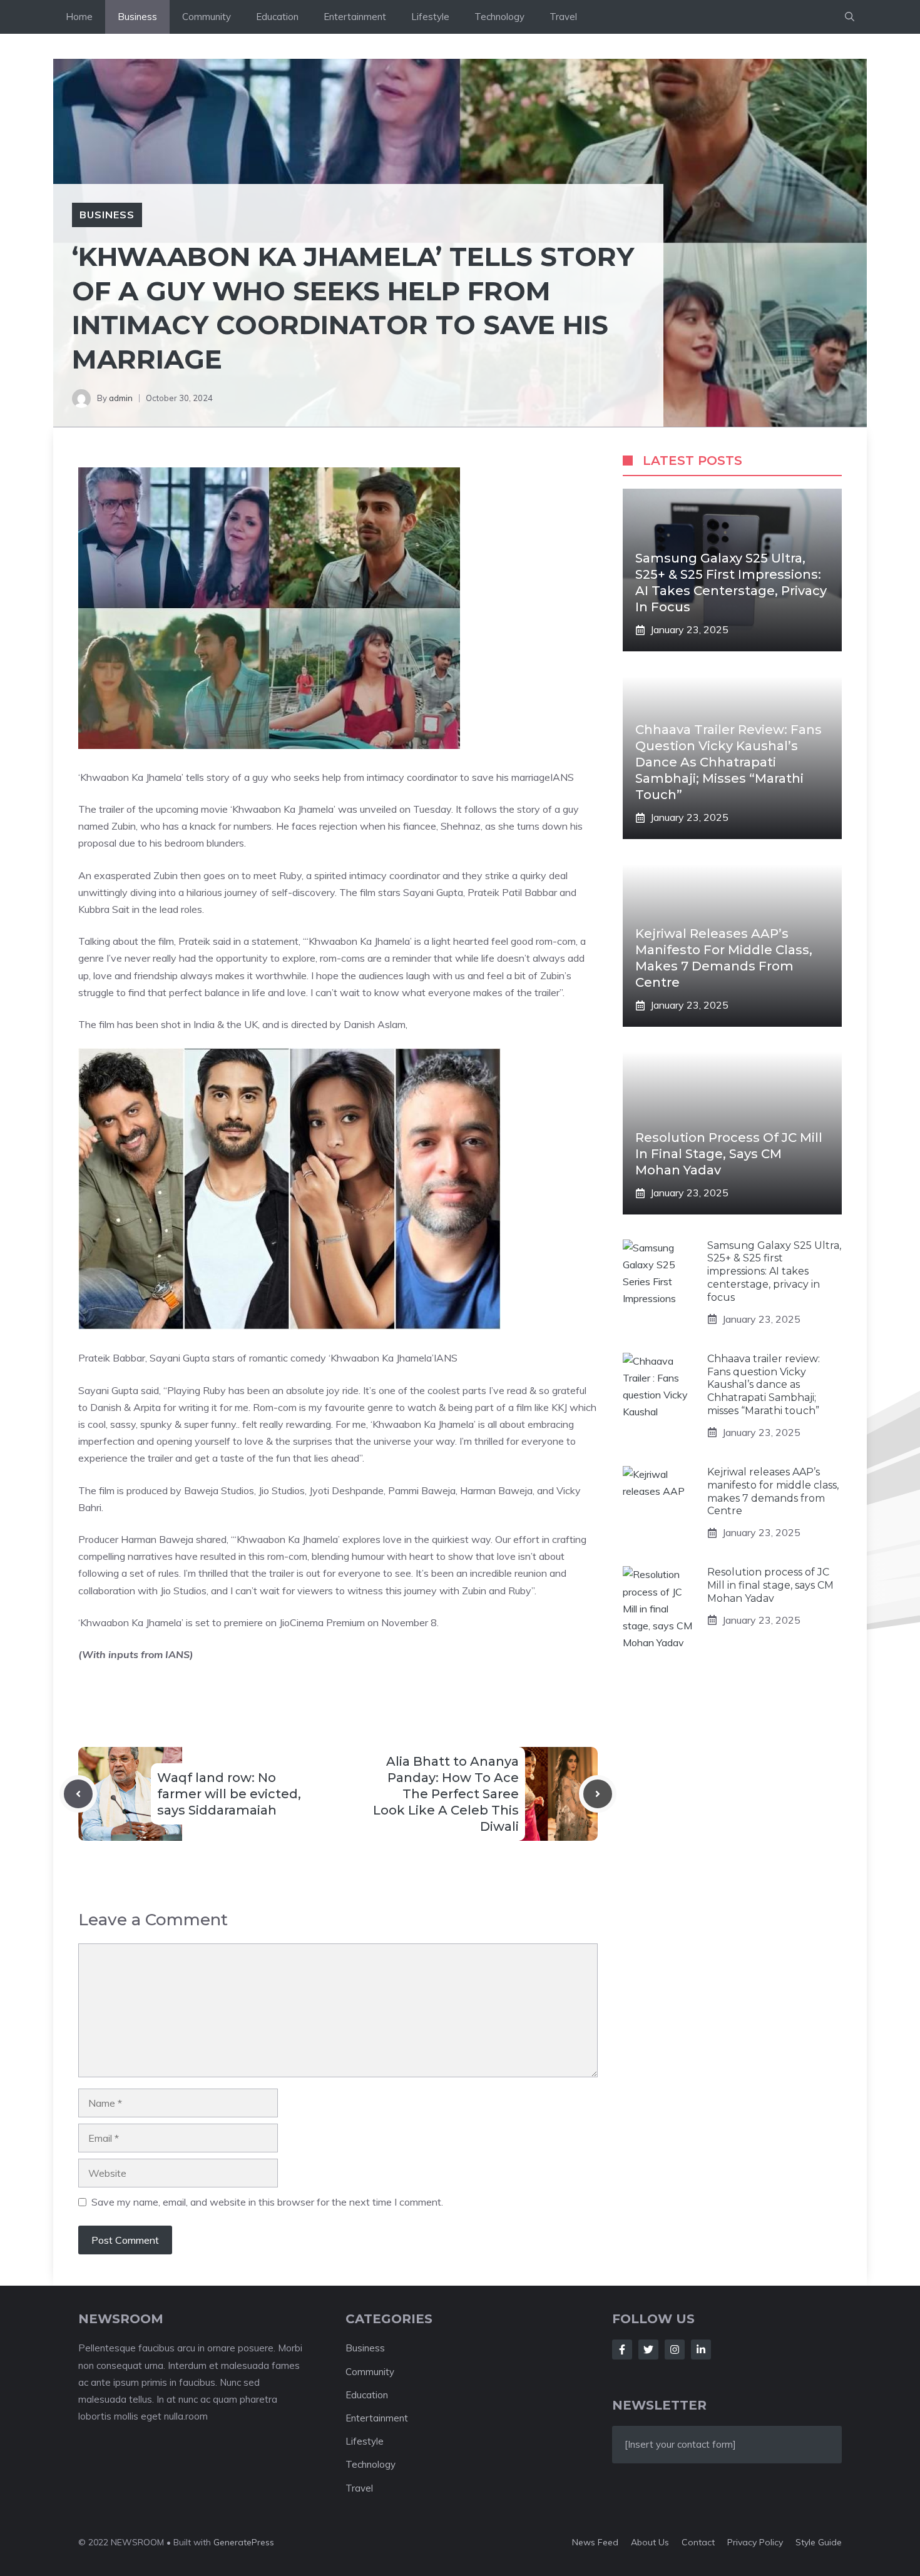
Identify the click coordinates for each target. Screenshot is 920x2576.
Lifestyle (430, 17)
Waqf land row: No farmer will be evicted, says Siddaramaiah (229, 1794)
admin (121, 398)
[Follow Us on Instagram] (675, 2349)
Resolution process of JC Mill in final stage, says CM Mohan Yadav (729, 1154)
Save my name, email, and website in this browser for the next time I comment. (267, 2202)
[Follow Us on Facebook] (622, 2349)
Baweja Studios (218, 1490)
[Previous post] (78, 1794)
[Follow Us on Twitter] (648, 2349)
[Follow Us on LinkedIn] (701, 2349)
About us (650, 2542)
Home (79, 17)
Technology (499, 17)
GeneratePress (244, 2542)
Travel (563, 17)
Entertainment (355, 17)
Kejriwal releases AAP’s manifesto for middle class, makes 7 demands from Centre (773, 1491)
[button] (850, 17)
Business (137, 17)
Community (207, 17)
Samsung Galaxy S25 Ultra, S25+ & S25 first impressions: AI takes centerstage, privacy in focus (774, 1271)
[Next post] (598, 1794)
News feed (595, 2542)
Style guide (819, 2542)
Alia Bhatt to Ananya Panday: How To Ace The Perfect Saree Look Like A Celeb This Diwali (446, 1794)
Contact (698, 2542)
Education (277, 17)
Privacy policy (755, 2542)
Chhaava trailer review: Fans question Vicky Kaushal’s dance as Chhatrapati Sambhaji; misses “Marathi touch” (728, 762)
